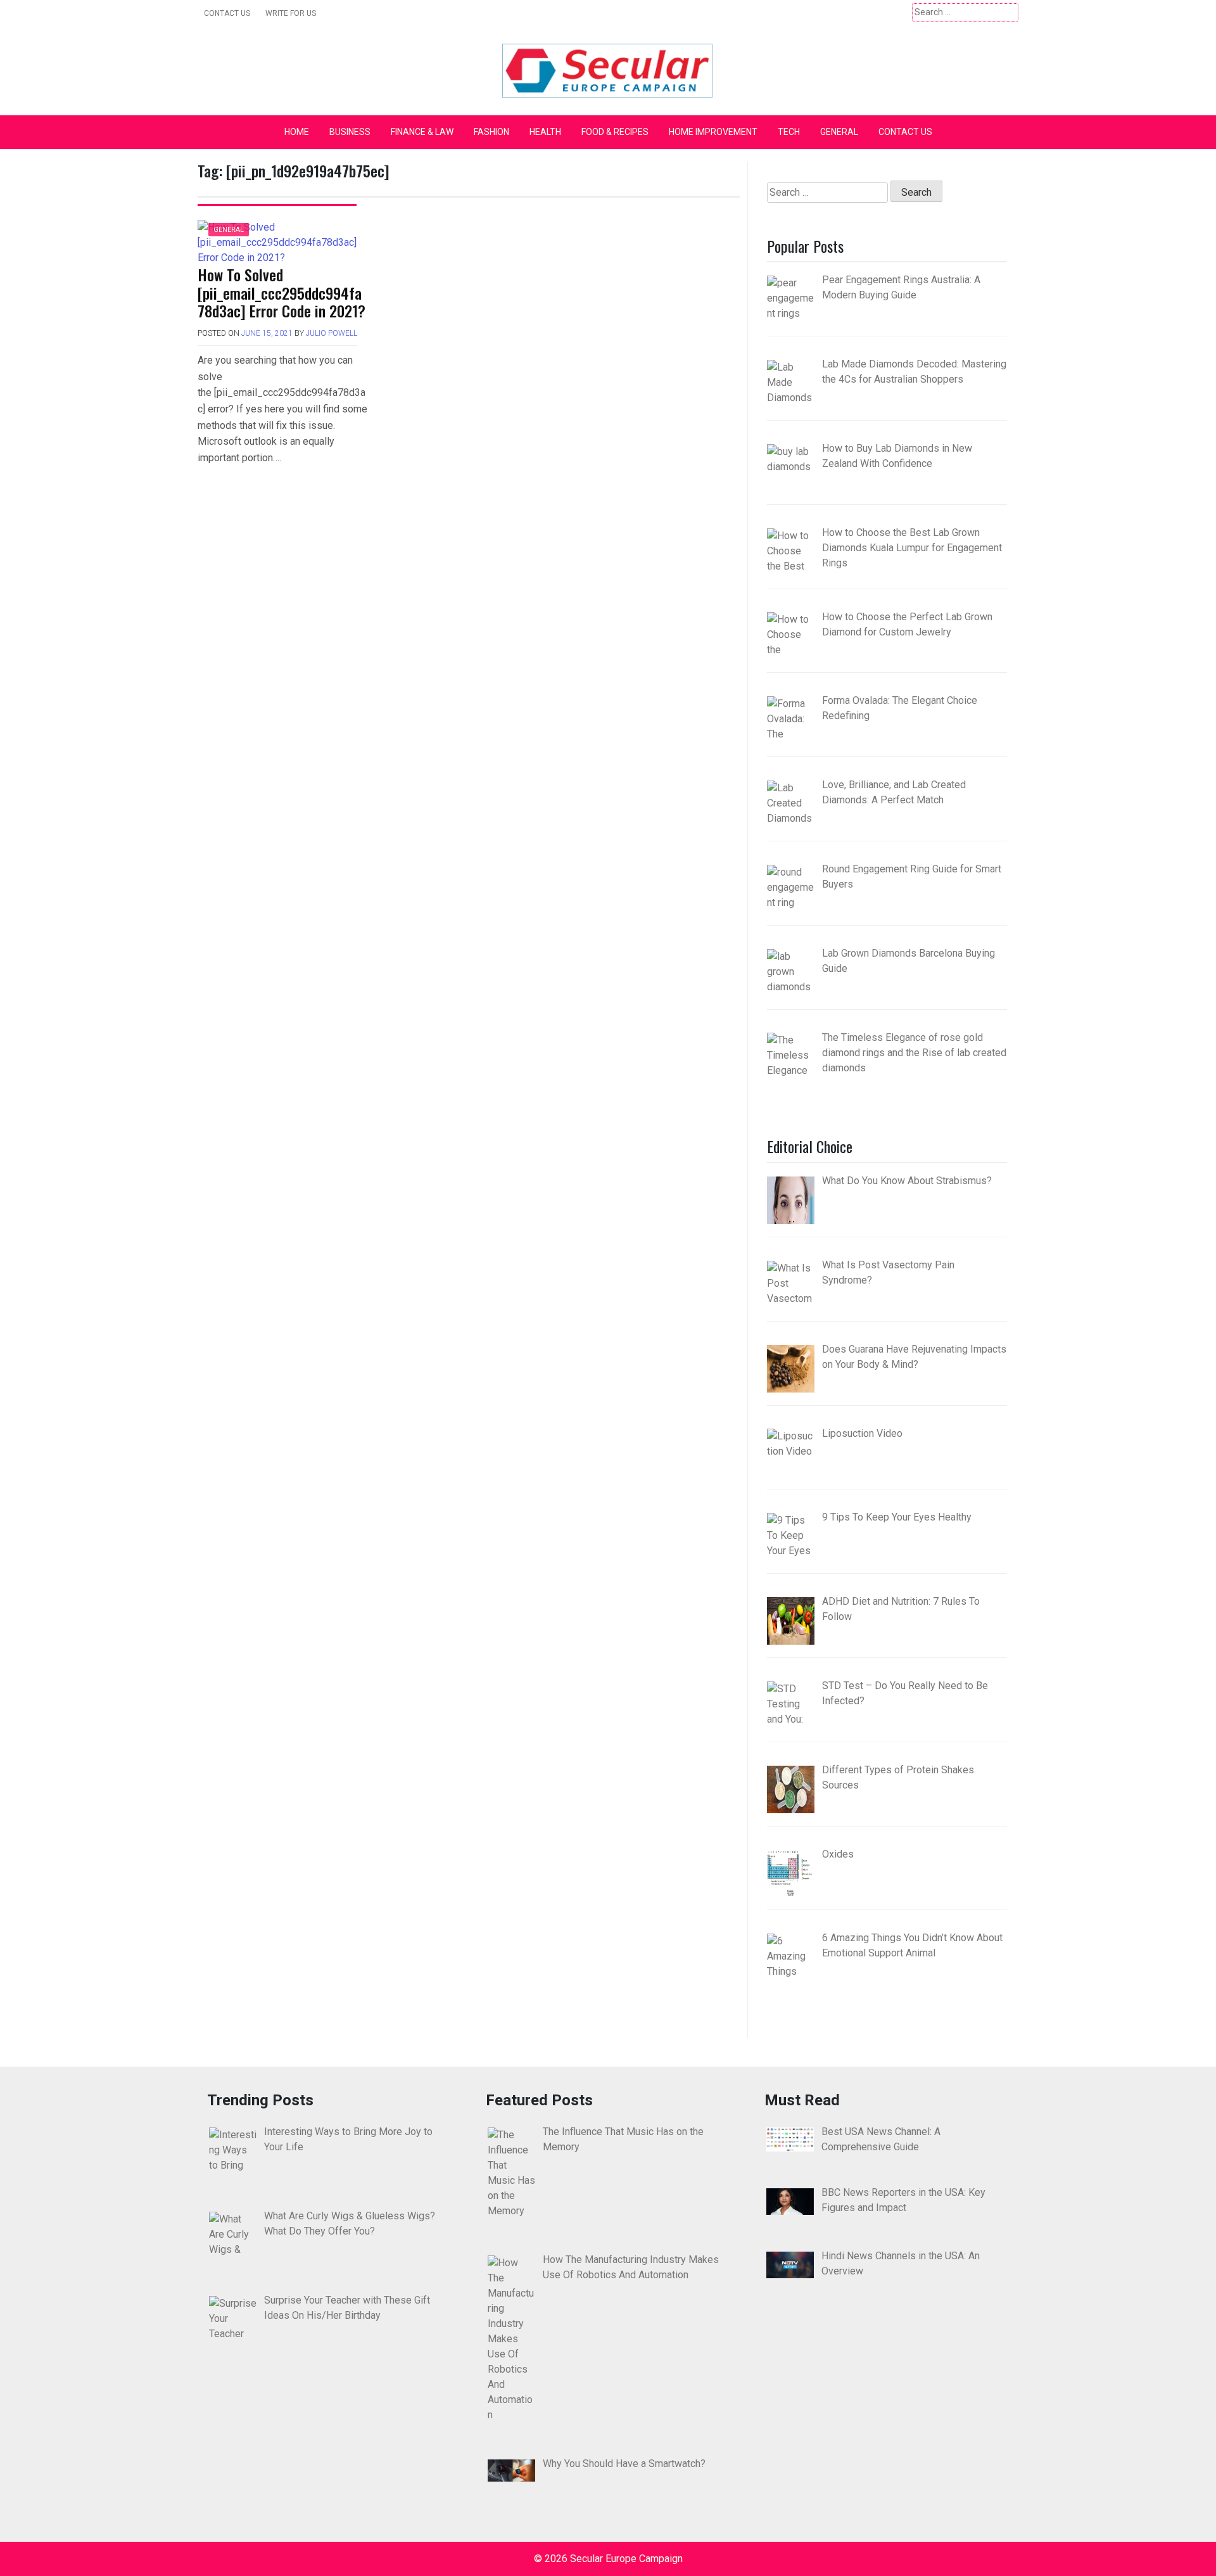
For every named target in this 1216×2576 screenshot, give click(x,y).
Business (350, 132)
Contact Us (227, 13)
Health (545, 132)
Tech (789, 132)
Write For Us (291, 13)
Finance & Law (422, 132)
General (839, 132)
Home (297, 132)
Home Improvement (713, 132)
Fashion (491, 132)
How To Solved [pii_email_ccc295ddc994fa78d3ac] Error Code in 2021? (282, 293)
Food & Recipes (615, 132)
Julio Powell (332, 333)
